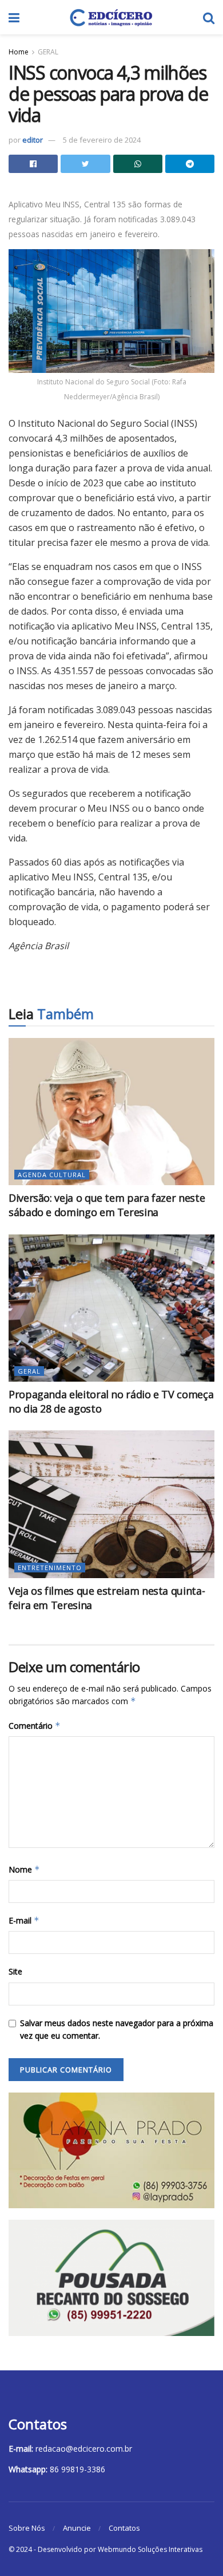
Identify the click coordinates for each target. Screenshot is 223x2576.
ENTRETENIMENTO (50, 1568)
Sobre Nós (27, 2528)
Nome (24, 1869)
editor (33, 140)
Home (19, 52)
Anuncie (77, 2528)
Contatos (124, 2528)
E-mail (24, 1920)
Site (15, 1971)
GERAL (48, 52)
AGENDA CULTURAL (52, 1175)
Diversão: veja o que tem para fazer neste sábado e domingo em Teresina (107, 1205)
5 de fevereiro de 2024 (102, 140)
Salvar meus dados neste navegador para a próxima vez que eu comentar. (117, 2029)
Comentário (35, 1726)
